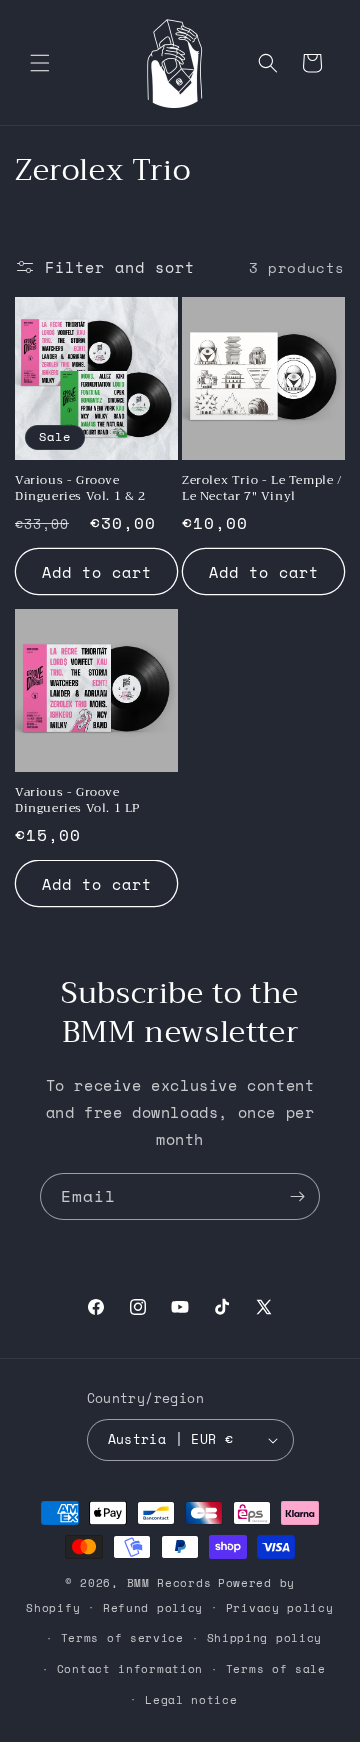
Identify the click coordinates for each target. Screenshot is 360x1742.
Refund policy (153, 1608)
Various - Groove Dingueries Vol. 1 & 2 (80, 488)
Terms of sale (276, 1669)
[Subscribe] (297, 1196)
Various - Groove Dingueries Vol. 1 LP (77, 800)
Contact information (130, 1669)
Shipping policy (265, 1638)
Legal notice (191, 1700)
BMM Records (169, 1583)
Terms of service (122, 1638)
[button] (40, 63)
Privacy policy (280, 1608)
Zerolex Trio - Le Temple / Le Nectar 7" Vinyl (262, 488)
